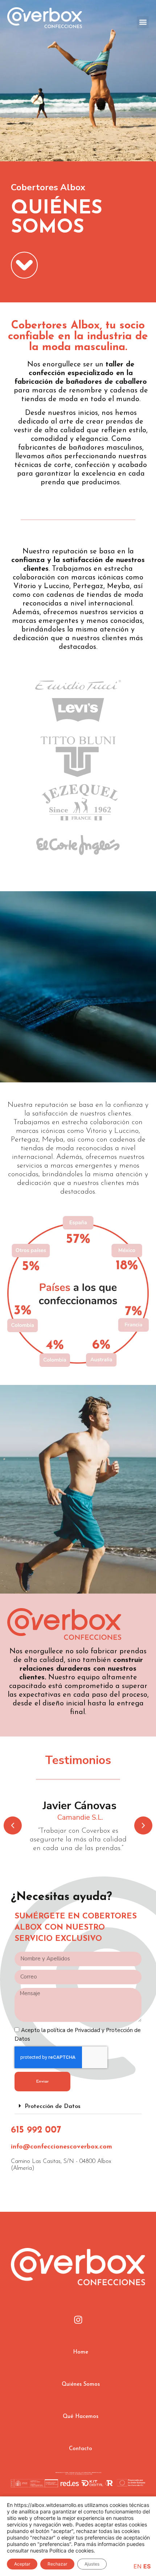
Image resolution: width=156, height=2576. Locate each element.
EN (137, 2566)
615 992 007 (36, 2130)
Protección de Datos (53, 2107)
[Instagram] (78, 2320)
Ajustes (92, 2564)
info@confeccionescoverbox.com (61, 2147)
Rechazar (57, 2564)
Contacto (81, 2449)
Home (81, 2352)
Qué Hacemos (81, 2417)
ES (147, 2566)
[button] (143, 22)
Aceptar (22, 2564)
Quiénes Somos (81, 2384)
